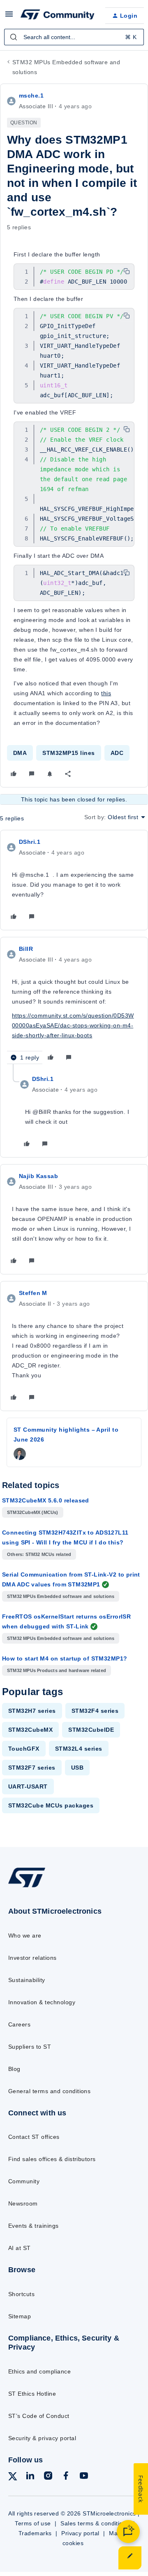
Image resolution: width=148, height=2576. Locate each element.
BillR (26, 949)
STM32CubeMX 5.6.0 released (46, 1500)
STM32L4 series (79, 1749)
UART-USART (28, 1786)
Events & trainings (34, 2226)
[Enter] (14, 37)
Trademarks (35, 2533)
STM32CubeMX (30, 1730)
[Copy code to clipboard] (127, 271)
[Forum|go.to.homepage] (56, 16)
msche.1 (31, 95)
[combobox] (74, 37)
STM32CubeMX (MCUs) (33, 1512)
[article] (74, 880)
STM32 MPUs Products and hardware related (57, 1670)
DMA (20, 753)
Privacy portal (80, 2533)
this (106, 693)
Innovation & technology (42, 2002)
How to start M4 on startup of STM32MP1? (65, 1658)
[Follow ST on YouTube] (84, 2477)
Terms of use (33, 2523)
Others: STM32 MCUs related (39, 1554)
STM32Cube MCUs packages (51, 1805)
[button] (9, 17)
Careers (19, 2024)
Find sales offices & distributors (52, 2159)
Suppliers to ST (30, 2047)
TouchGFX (24, 1749)
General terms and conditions (49, 2091)
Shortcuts (21, 2294)
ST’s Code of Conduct (39, 2416)
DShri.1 (30, 842)
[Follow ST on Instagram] (48, 2477)
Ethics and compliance (39, 2371)
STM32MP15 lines (68, 753)
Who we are (25, 1935)
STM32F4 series (95, 1711)
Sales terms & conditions (95, 2523)
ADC (117, 753)
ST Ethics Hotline (32, 2394)
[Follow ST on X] (13, 2478)
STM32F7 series (32, 1768)
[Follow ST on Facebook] (66, 2477)
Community (24, 2181)
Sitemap (20, 2316)
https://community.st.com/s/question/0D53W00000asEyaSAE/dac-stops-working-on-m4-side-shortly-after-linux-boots (73, 1025)
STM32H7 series (32, 1711)
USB (77, 1768)
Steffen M (33, 1293)
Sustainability (27, 1980)
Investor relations (32, 1958)
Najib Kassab (38, 1176)
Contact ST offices (34, 2137)
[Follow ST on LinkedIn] (30, 2477)
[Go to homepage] (27, 1887)
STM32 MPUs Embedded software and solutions (66, 67)
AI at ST (20, 2248)
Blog (14, 2069)
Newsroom (23, 2203)
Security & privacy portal (42, 2438)
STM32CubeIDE (91, 1730)
